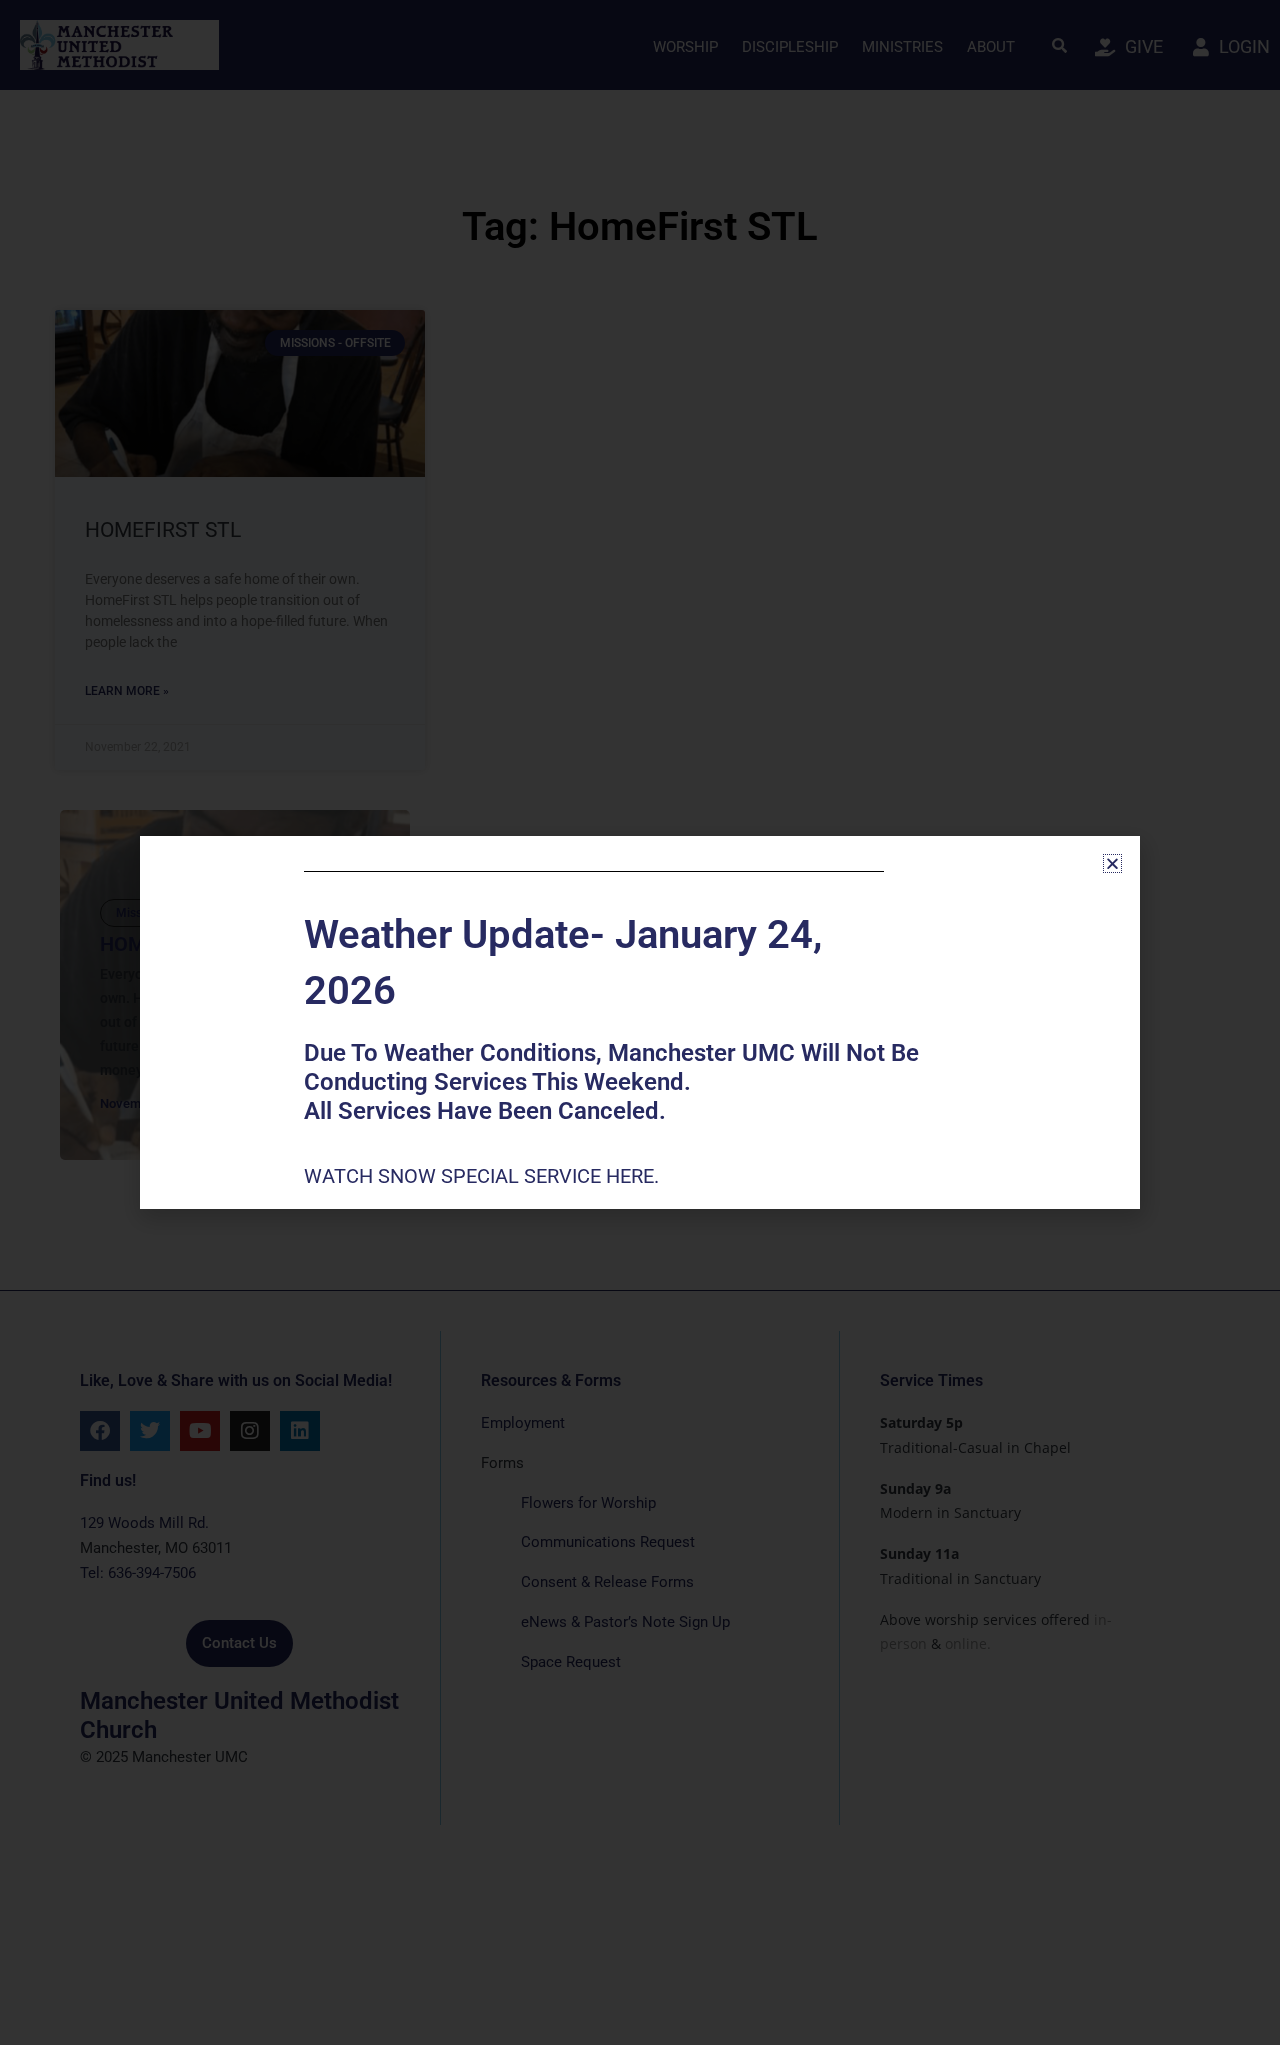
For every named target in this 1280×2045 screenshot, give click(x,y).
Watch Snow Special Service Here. (484, 1176)
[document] (640, 1022)
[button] (1112, 863)
